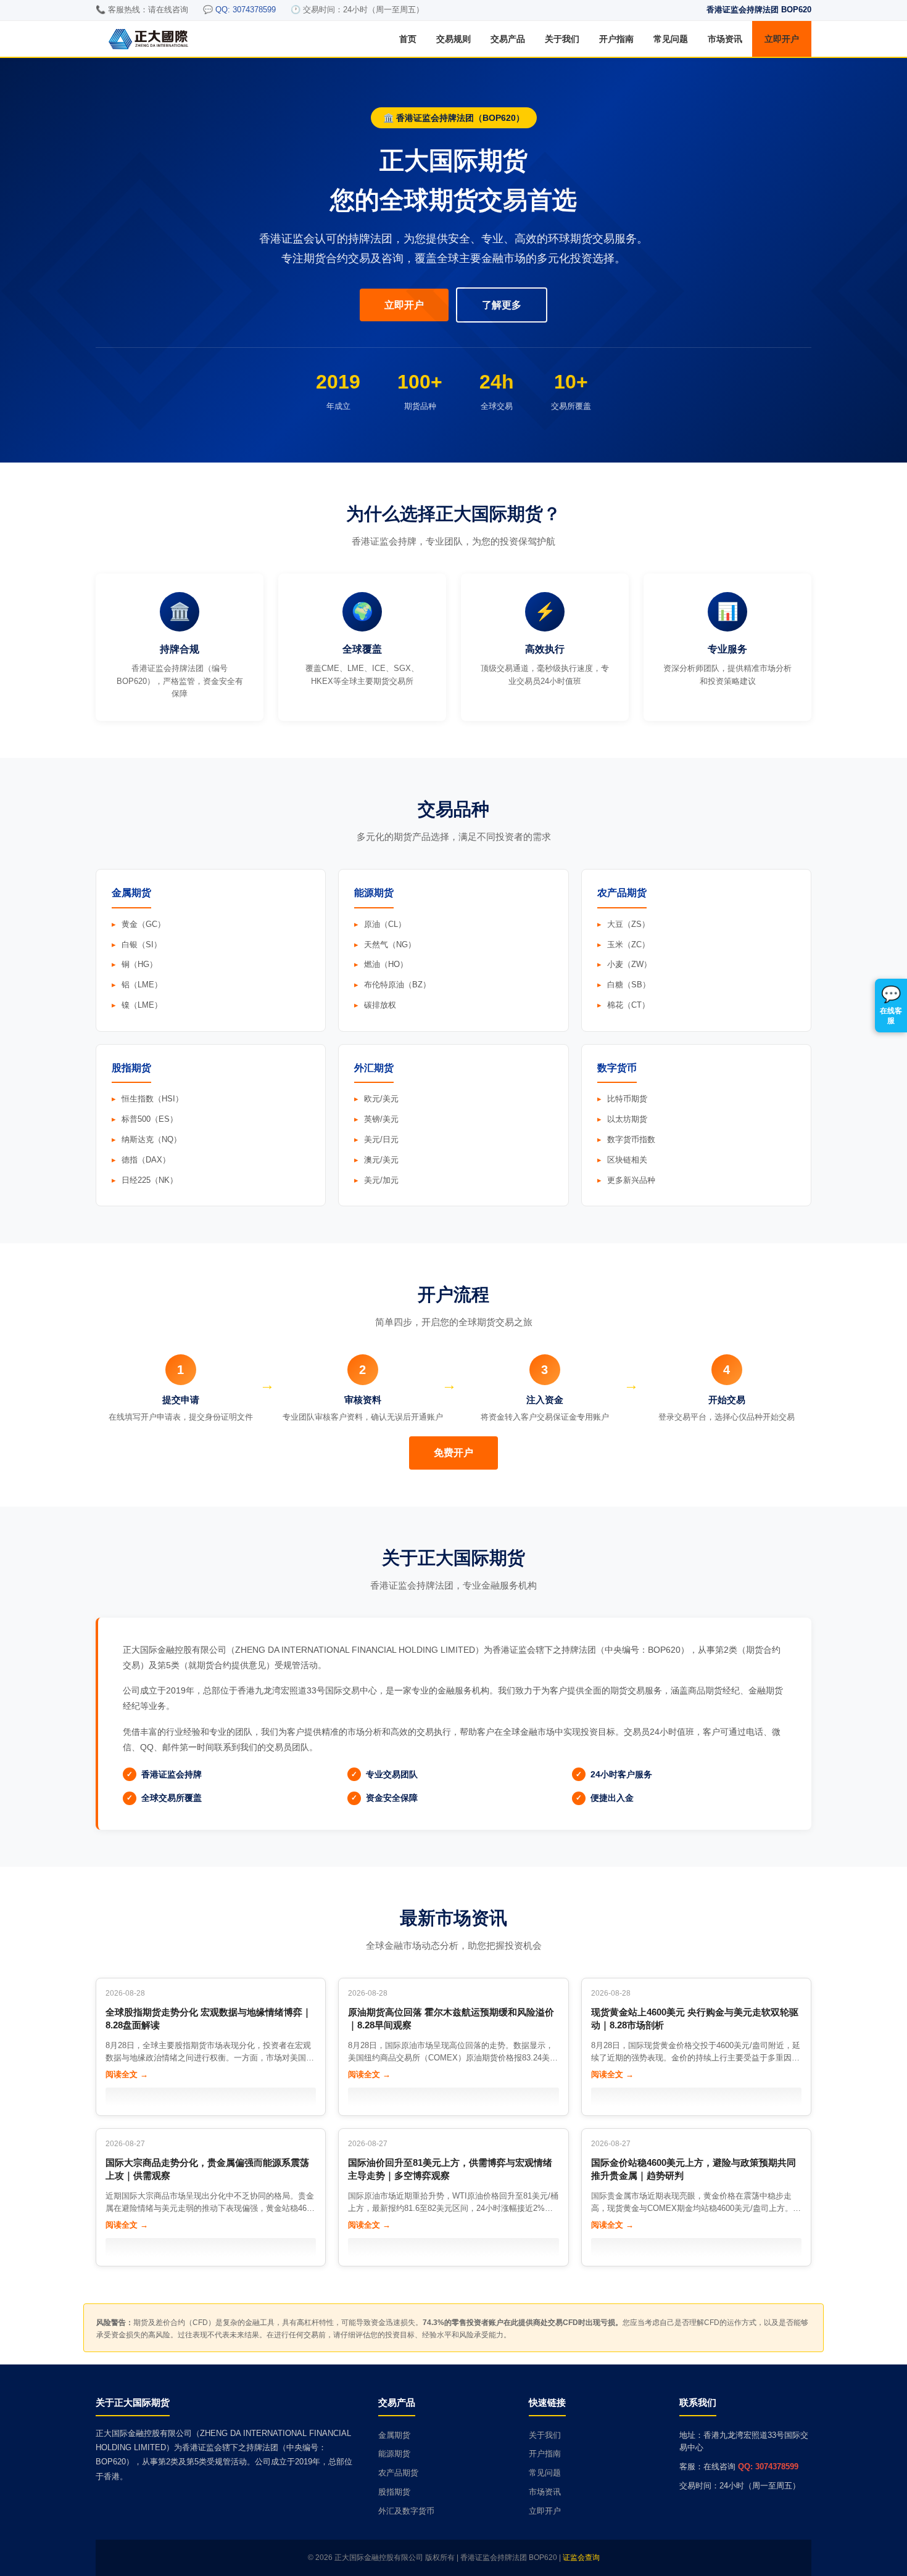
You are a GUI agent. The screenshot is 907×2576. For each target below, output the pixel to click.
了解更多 (502, 305)
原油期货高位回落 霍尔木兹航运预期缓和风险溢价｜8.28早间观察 (451, 2018)
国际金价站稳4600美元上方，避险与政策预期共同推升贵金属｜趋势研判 (694, 2169)
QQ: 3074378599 (768, 2467)
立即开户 (782, 39)
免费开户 (453, 1453)
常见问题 (671, 39)
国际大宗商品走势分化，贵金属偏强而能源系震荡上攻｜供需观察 (207, 2169)
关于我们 (562, 39)
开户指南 (616, 39)
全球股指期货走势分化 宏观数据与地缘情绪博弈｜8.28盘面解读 (209, 2018)
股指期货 (394, 2492)
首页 (408, 39)
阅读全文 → (127, 2074)
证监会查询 (581, 2557)
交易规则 (453, 39)
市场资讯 (725, 39)
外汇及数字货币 (406, 2511)
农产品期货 (398, 2473)
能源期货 (394, 2454)
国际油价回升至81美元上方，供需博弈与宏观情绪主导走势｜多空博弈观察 (450, 2169)
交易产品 (508, 39)
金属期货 (394, 2435)
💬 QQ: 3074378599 (239, 10)
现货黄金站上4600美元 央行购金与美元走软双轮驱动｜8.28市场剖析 (695, 2018)
